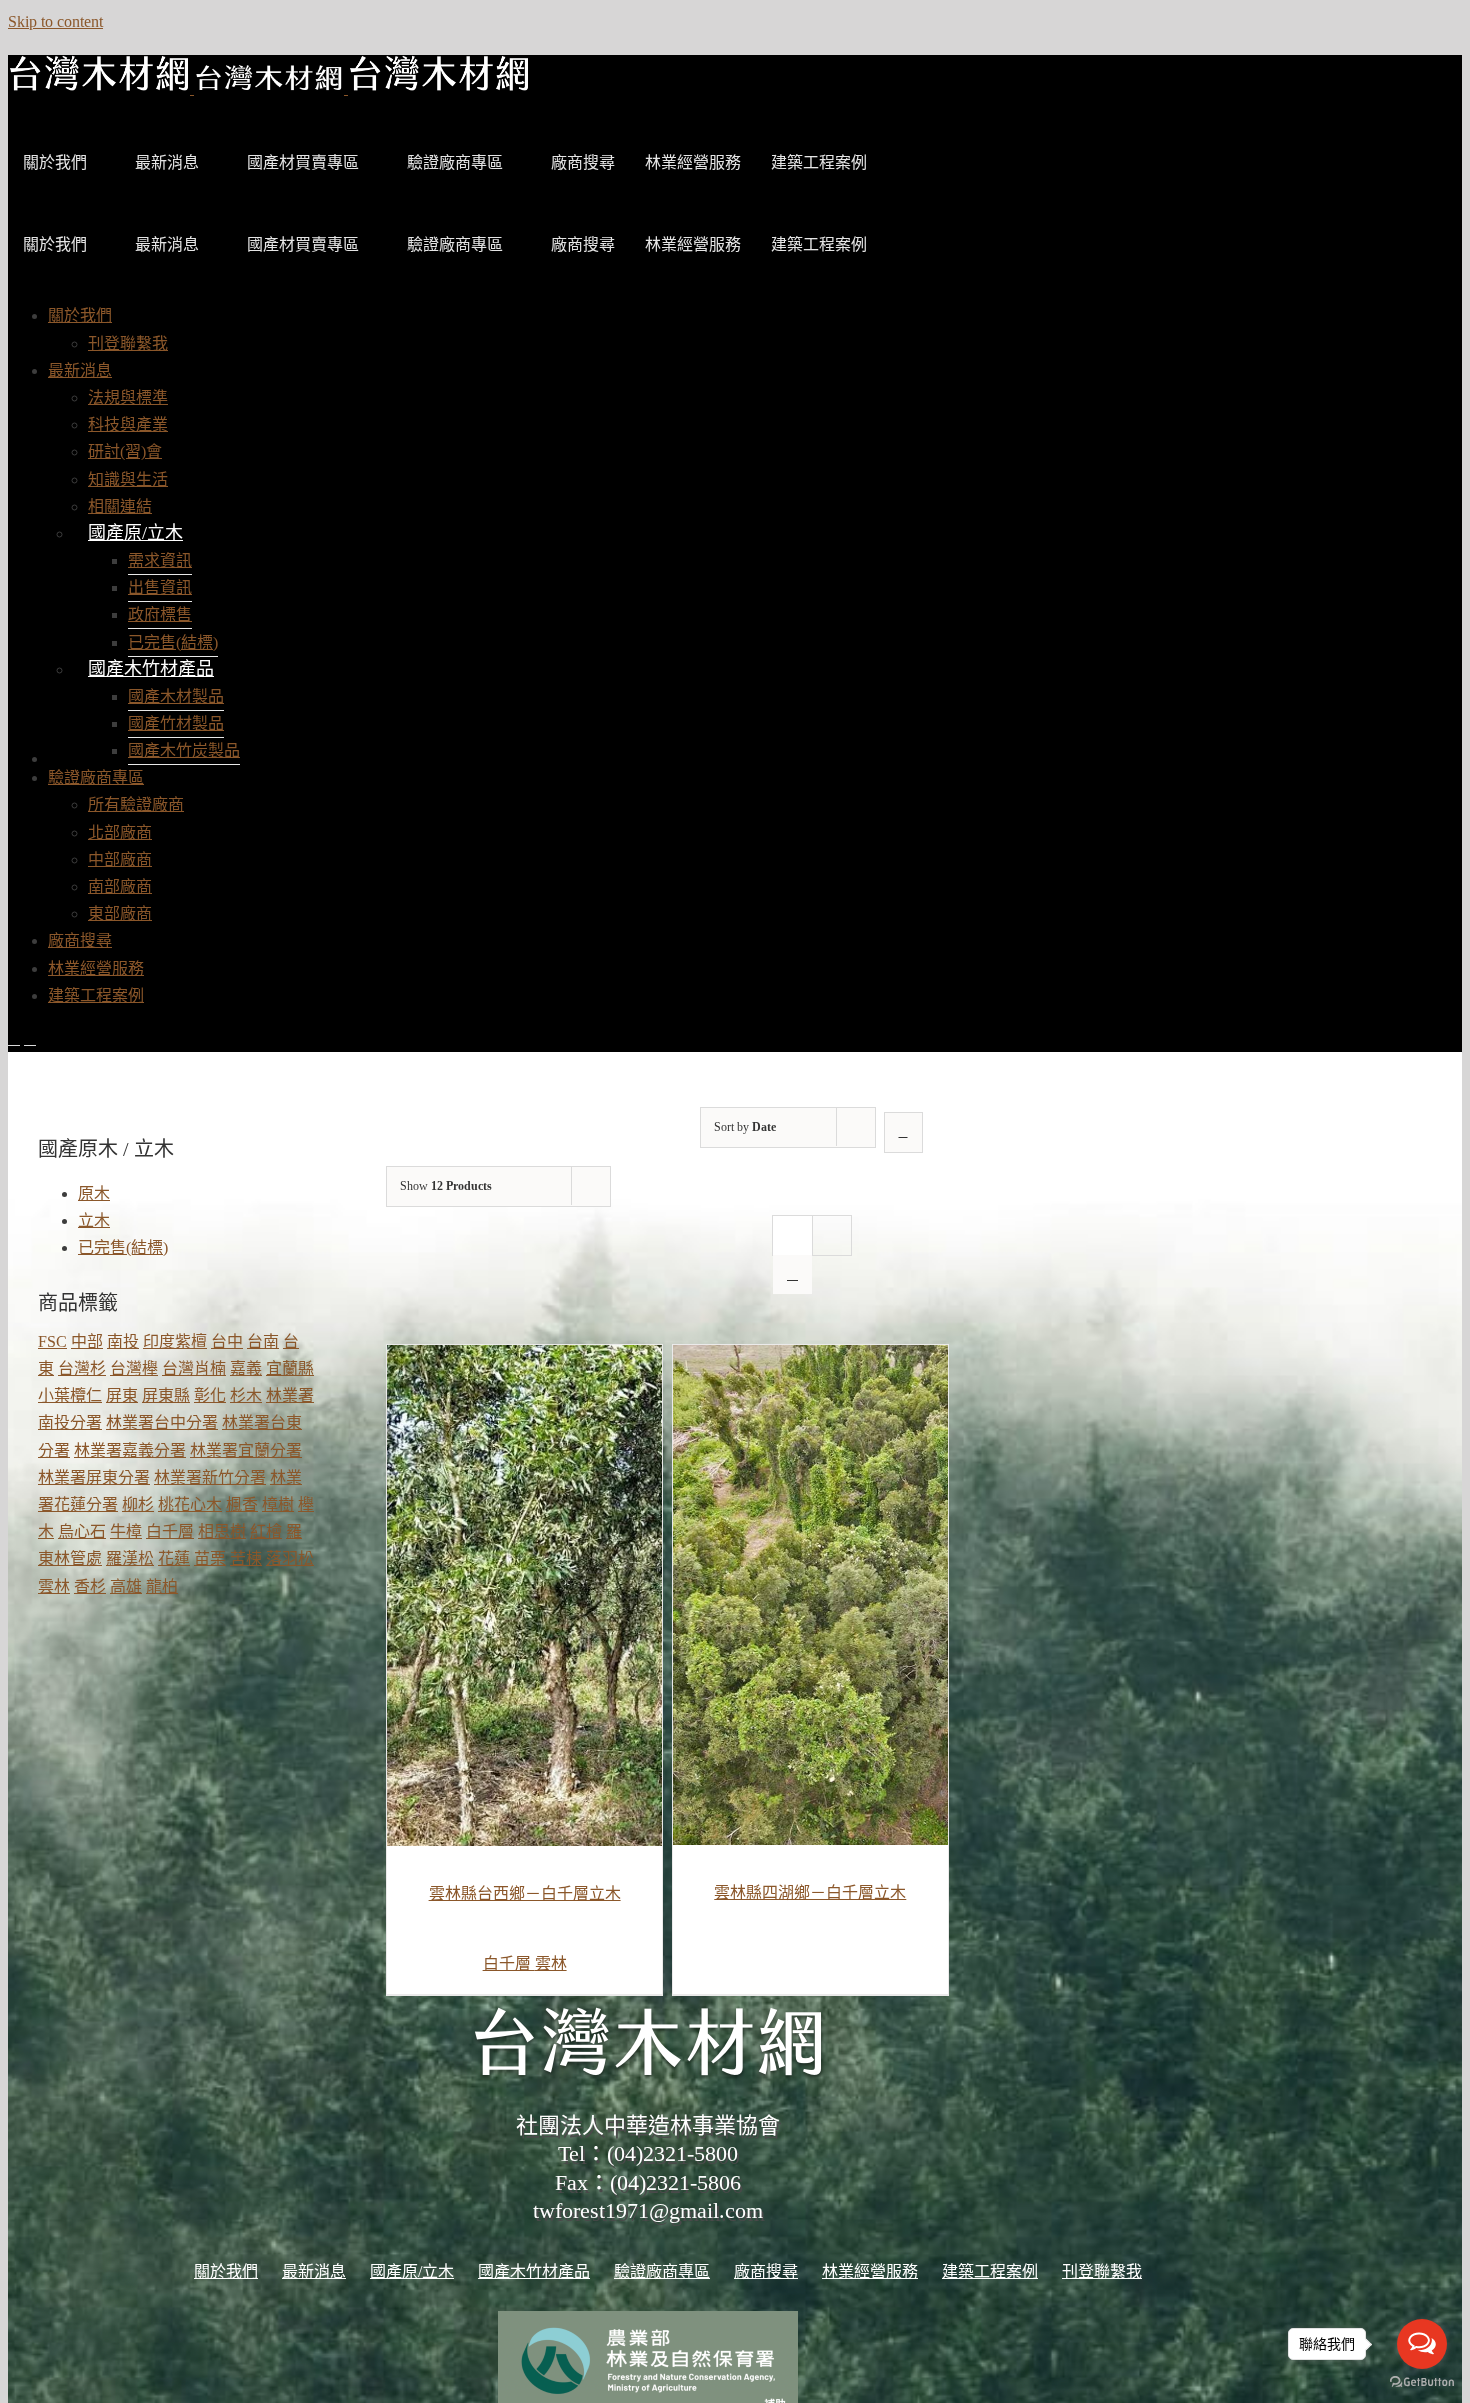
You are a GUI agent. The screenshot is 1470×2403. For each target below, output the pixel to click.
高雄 (126, 1586)
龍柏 (162, 1586)
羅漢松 (130, 1558)
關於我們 (55, 162)
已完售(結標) (123, 1247)
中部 (87, 1341)
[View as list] (792, 1274)
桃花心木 (190, 1504)
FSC (52, 1341)
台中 (227, 1341)
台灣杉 (82, 1368)
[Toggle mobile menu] (14, 1038)
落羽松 (290, 1558)
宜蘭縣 (290, 1368)
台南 (263, 1341)
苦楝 (246, 1558)
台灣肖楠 (194, 1368)
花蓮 (174, 1558)
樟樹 (278, 1504)
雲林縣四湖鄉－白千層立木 (810, 1892)
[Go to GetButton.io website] (1422, 2382)
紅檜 (266, 1531)
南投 (123, 1341)
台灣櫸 (134, 1368)
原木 (94, 1193)
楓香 (242, 1504)
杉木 (246, 1395)
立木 (94, 1220)
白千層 (509, 1963)
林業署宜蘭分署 (246, 1450)
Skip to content (55, 21)
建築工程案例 (819, 162)
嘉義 (246, 1368)
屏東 (122, 1395)
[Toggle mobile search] (30, 1038)
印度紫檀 (175, 1341)
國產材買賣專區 (303, 162)
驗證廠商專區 (455, 162)
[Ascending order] (903, 1132)
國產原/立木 (135, 533)
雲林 (551, 1963)
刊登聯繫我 (1102, 2271)
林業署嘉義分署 (130, 1450)
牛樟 (126, 1531)
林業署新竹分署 (210, 1477)
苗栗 (210, 1558)
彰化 (210, 1395)
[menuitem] (80, 315)
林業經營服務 (693, 162)
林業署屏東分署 (94, 1477)
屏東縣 (166, 1395)
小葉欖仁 (70, 1395)
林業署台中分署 (162, 1422)
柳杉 (138, 1504)
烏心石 (82, 1531)
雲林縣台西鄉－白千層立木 (525, 1893)
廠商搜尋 (583, 162)
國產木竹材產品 (151, 669)
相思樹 (222, 1531)
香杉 (90, 1586)
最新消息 (167, 162)
